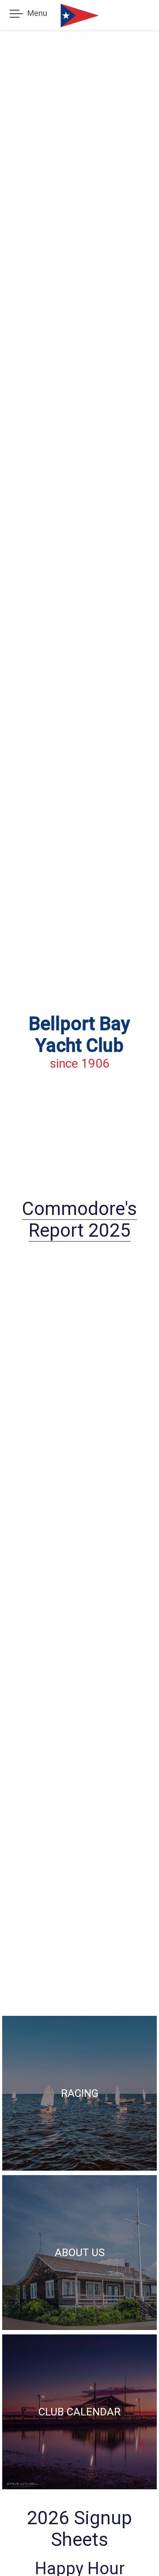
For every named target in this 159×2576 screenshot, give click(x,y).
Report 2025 (80, 1230)
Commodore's (79, 1209)
